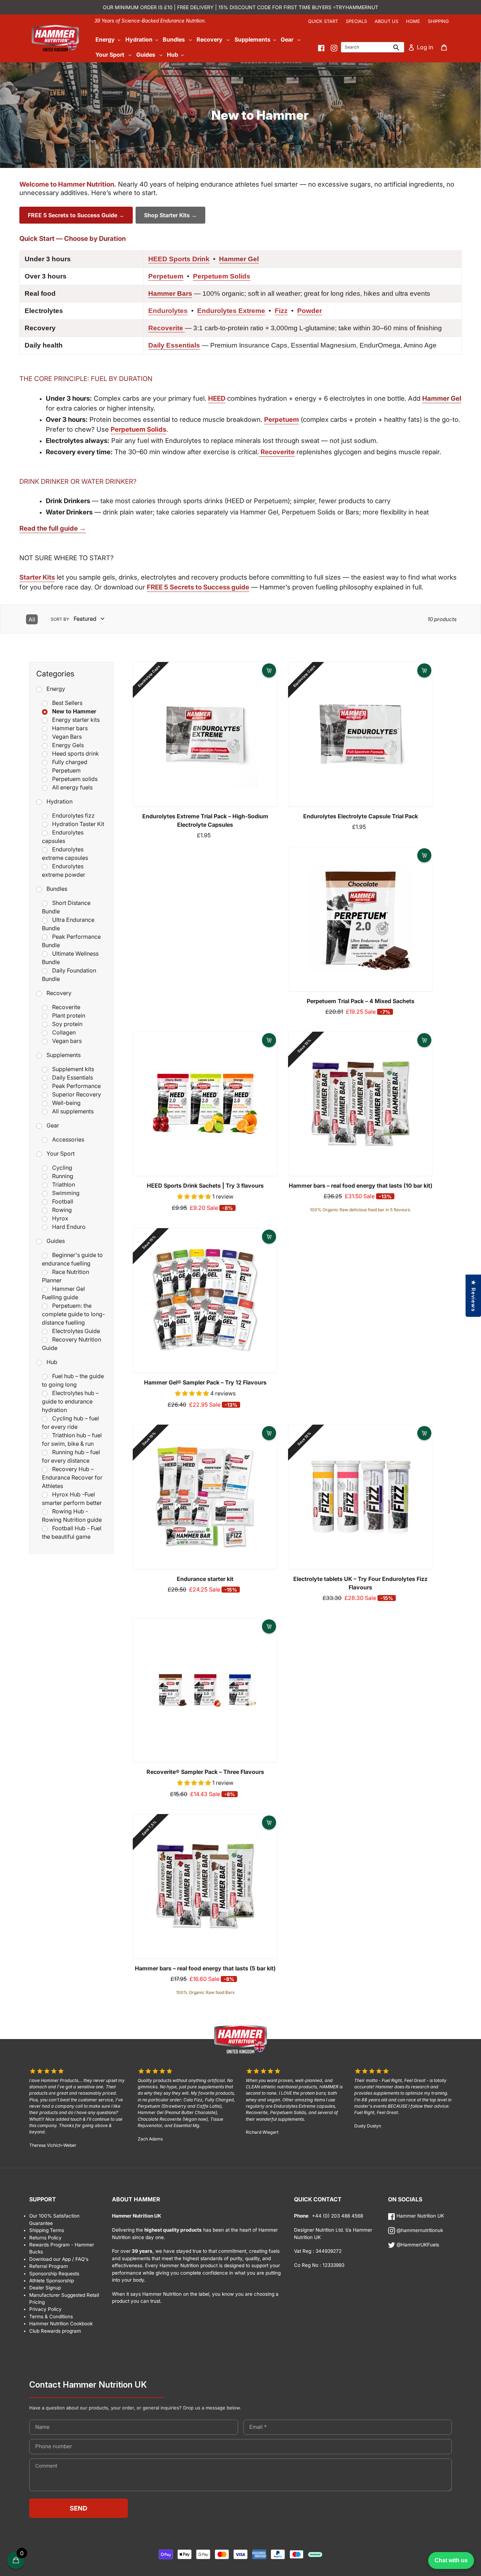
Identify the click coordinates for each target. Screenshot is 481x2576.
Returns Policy (45, 2238)
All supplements (73, 1111)
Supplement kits (73, 1069)
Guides (56, 1241)
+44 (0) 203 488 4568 (337, 2216)
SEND (79, 2508)
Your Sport (61, 1153)
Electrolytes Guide (76, 1331)
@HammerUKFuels (417, 2245)
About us (386, 21)
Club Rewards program (55, 2331)
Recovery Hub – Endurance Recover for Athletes (72, 1477)
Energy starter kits (76, 720)
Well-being (66, 1103)
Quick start (323, 21)
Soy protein (67, 1024)
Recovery (59, 993)
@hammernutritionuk (419, 2230)
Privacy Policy (45, 2309)
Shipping (438, 21)
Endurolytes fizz (73, 815)
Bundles (57, 889)
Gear (53, 1125)
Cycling (62, 1168)
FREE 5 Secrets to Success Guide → (76, 215)
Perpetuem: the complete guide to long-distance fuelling (73, 1314)
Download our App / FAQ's (59, 2259)
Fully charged (70, 762)
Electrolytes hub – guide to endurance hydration (70, 1401)
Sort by (60, 619)
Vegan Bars (67, 737)
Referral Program (49, 2266)
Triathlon (64, 1184)
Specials (356, 21)
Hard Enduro (69, 1227)
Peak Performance (76, 1086)
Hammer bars (70, 728)
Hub (52, 1362)
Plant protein (69, 1015)
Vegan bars (67, 1041)
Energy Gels (68, 745)
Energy (56, 689)
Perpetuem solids (75, 779)
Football (63, 1201)
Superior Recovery (77, 1094)
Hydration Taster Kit (78, 824)
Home (413, 21)
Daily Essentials (73, 1077)
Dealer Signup (45, 2288)
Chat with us (451, 2560)
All (32, 619)
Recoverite (66, 1007)
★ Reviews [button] (473, 1296)
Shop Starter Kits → (170, 215)
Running (63, 1176)
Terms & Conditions (51, 2316)
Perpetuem (66, 770)
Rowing (62, 1210)
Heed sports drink (76, 754)
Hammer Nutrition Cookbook (61, 2324)
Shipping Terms (47, 2230)
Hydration (60, 801)
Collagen (64, 1032)
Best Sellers (67, 703)
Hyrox (60, 1218)
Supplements (64, 1055)
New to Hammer (74, 711)
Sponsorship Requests (54, 2274)
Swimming (66, 1193)
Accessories (68, 1139)
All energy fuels (72, 787)
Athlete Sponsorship (52, 2281)
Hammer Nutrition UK (420, 2216)
